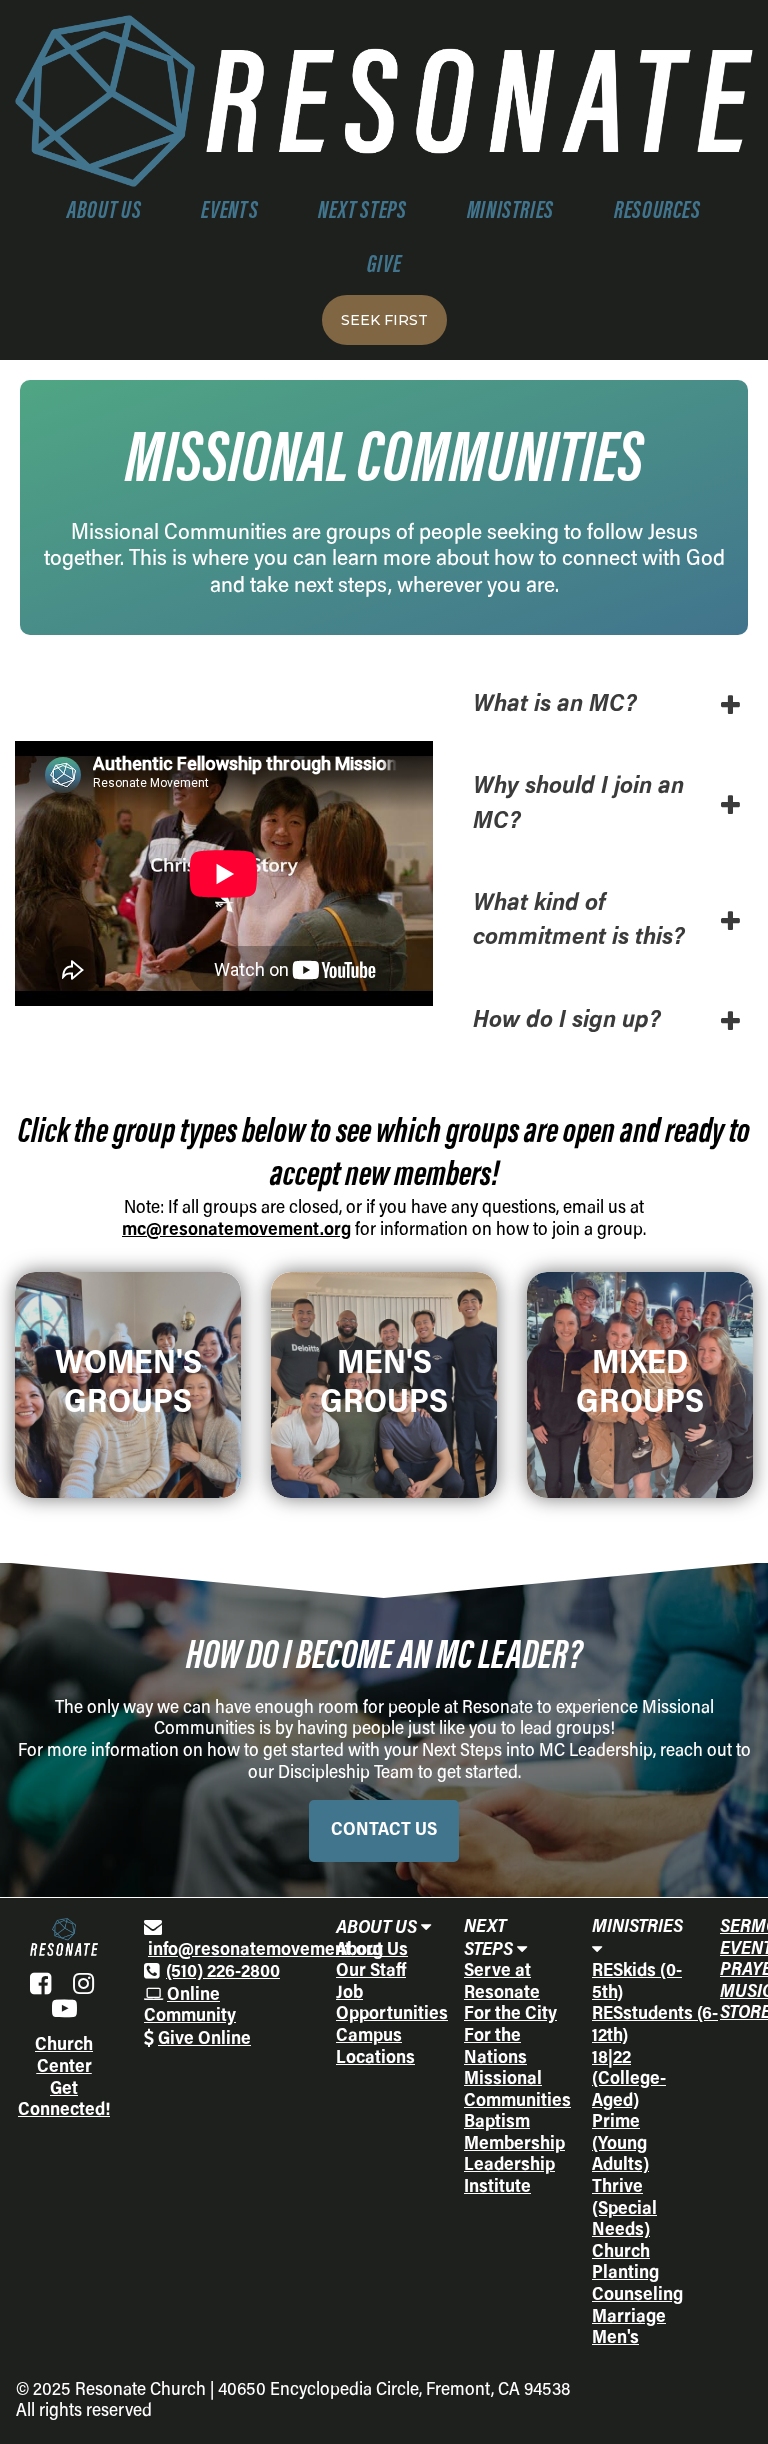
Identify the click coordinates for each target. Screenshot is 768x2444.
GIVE (384, 266)
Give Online (204, 2040)
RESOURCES (657, 212)
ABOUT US (104, 212)
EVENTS (229, 212)
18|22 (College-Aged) (629, 2080)
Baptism (497, 2123)
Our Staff (371, 1972)
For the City (510, 2015)
